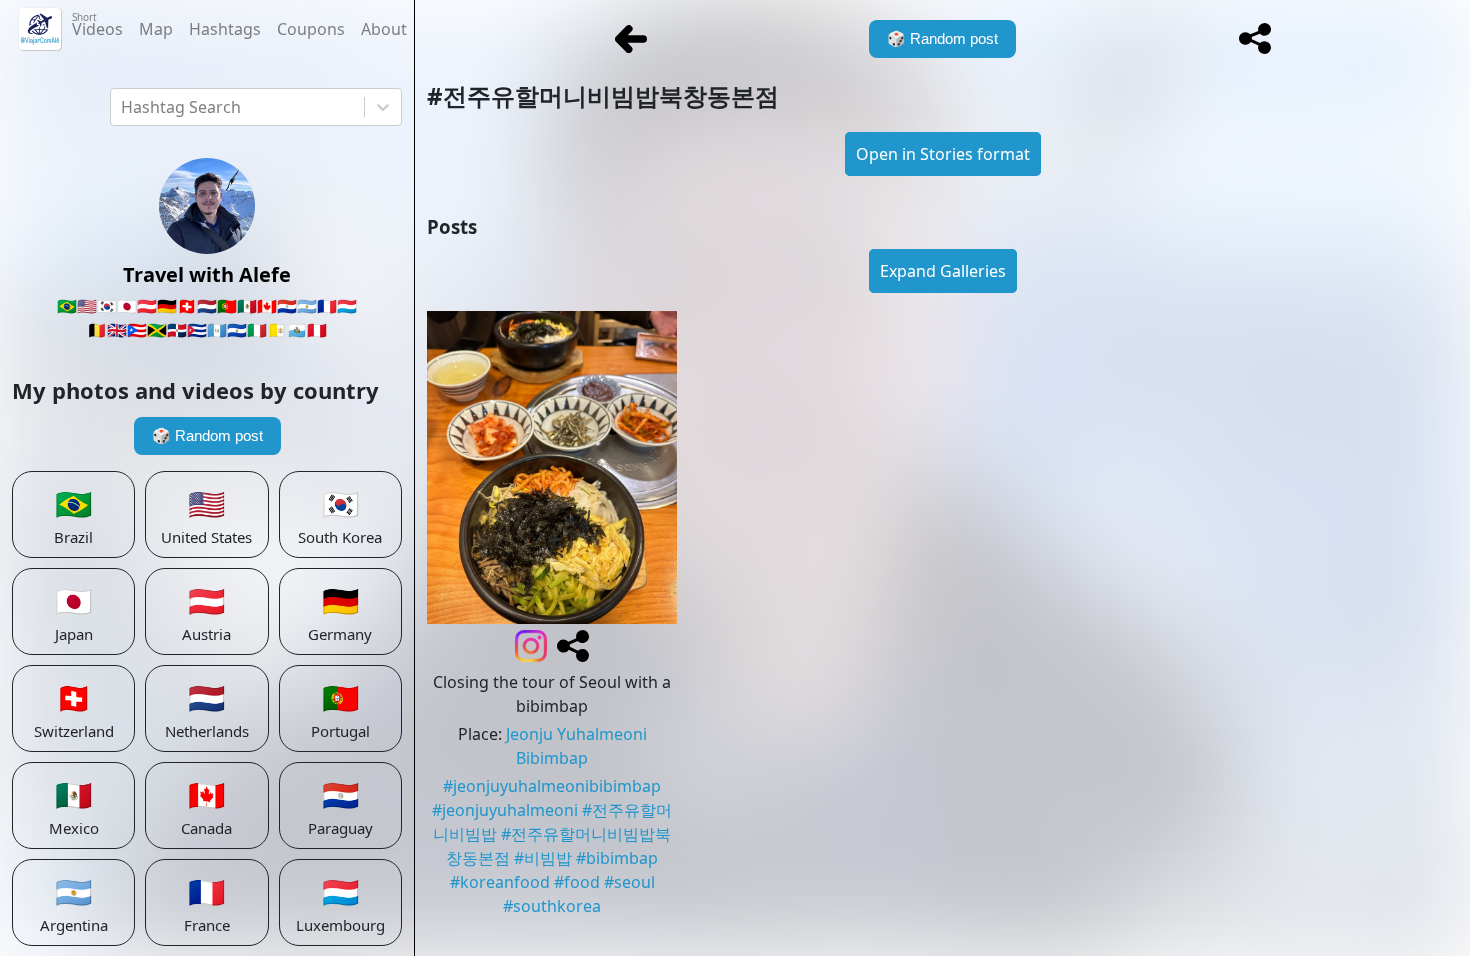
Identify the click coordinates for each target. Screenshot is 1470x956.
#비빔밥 (543, 858)
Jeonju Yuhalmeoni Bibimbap (576, 746)
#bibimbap (617, 858)
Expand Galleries (943, 271)
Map (156, 29)
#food (577, 882)
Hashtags (225, 29)
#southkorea (552, 906)
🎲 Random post (207, 435)
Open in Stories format (943, 154)
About (384, 29)
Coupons (311, 29)
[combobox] (123, 107)
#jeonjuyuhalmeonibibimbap (552, 786)
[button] (1255, 39)
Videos (97, 25)
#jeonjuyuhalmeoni (505, 810)
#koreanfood (500, 882)
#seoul (629, 882)
